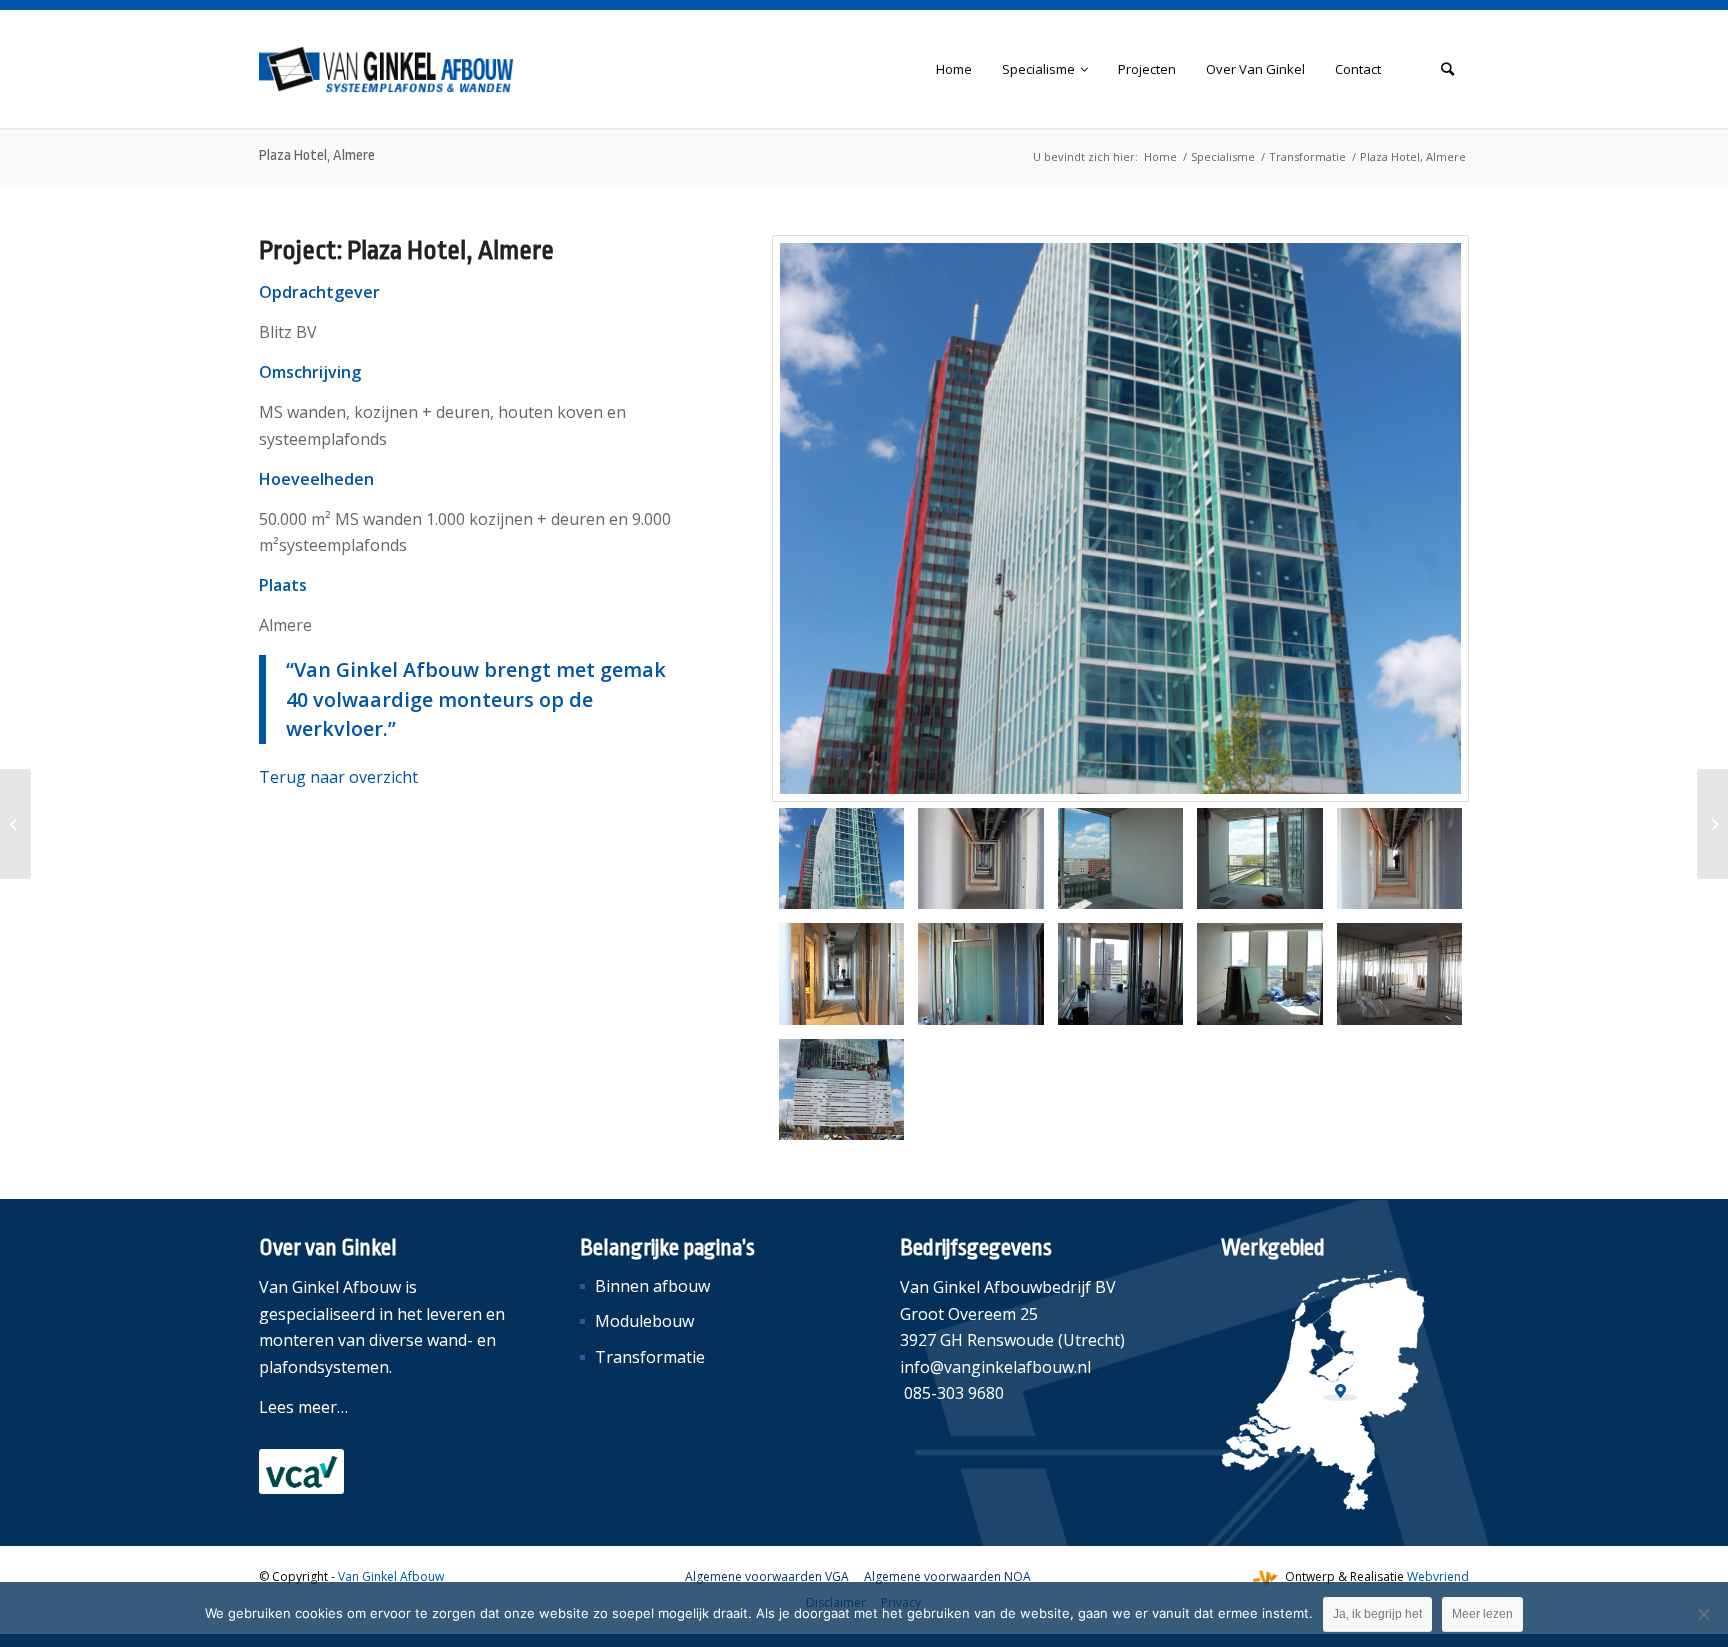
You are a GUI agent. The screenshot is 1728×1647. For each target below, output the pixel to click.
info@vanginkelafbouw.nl (995, 1367)
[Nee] (1703, 1614)
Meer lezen (1482, 1614)
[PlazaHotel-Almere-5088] (1120, 518)
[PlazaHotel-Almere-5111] (1399, 858)
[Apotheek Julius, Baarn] (15, 824)
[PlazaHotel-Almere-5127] (1259, 973)
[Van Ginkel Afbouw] (386, 69)
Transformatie (650, 1357)
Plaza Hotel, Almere (317, 155)
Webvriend (1438, 1576)
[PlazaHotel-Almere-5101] (1120, 858)
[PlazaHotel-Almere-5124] (1120, 973)
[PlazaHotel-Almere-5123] (980, 973)
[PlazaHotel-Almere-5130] (1399, 973)
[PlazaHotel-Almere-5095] (980, 858)
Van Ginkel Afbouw (391, 1576)
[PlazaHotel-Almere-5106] (1259, 858)
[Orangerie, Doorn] (1712, 824)
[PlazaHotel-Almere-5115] (841, 973)
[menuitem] (954, 69)
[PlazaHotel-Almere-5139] (841, 1089)
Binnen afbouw (652, 1286)
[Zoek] (1447, 69)
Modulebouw (644, 1321)
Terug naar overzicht (338, 777)
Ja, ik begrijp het (1377, 1614)
